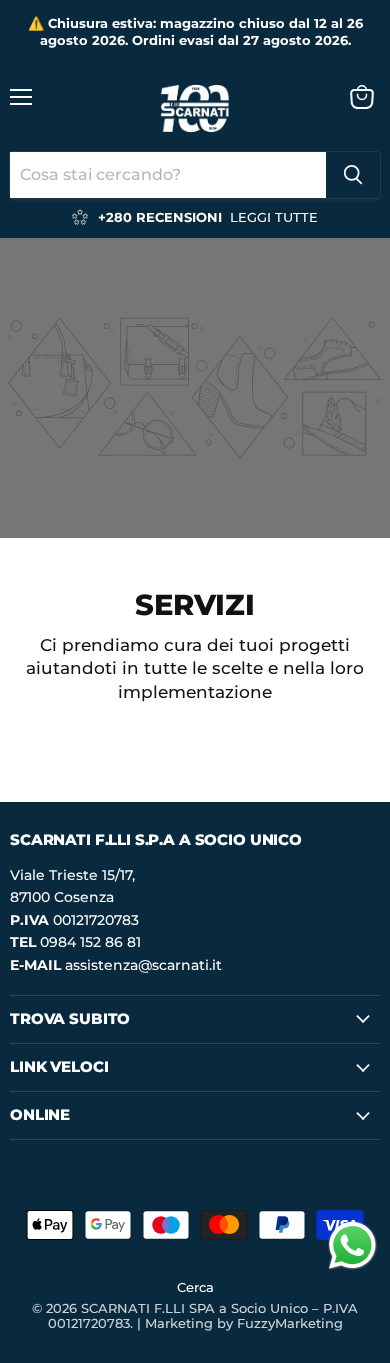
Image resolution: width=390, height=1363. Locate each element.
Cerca (195, 1287)
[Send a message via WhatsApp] (352, 1245)
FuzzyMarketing (290, 1323)
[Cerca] (353, 175)
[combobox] (168, 175)
